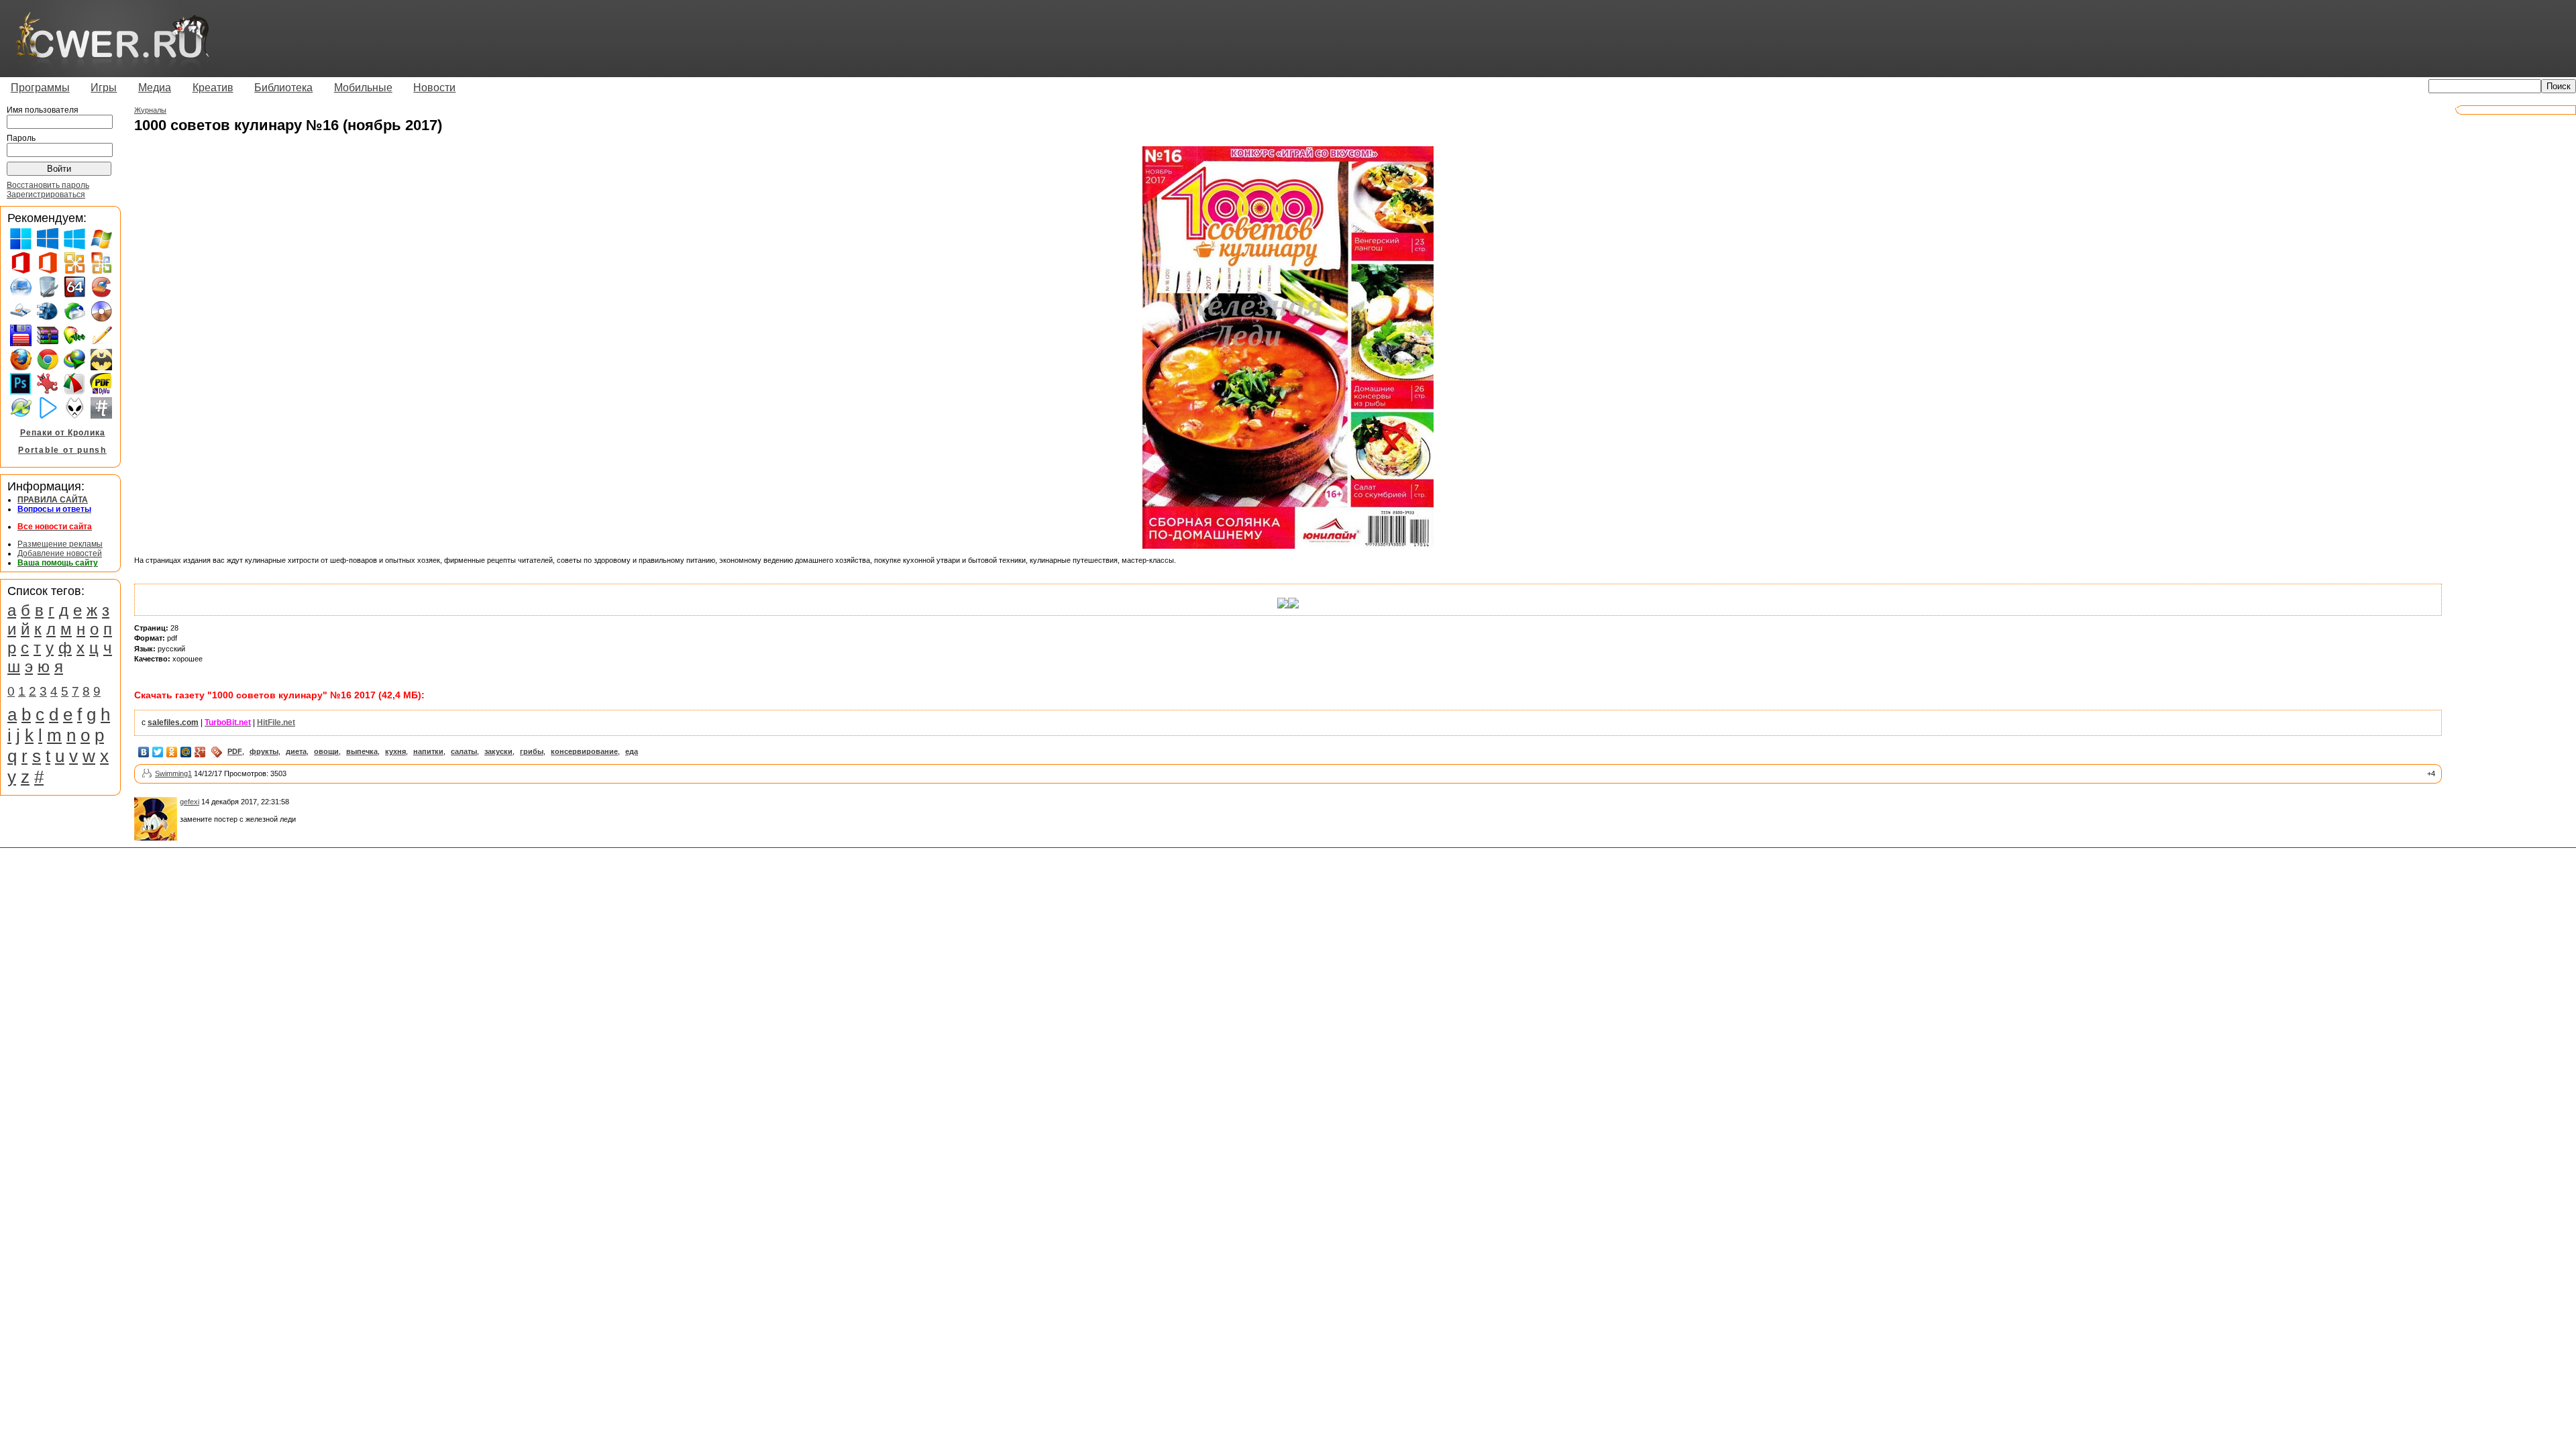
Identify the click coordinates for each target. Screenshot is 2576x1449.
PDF (235, 751)
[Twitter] (158, 752)
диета (296, 751)
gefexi (190, 802)
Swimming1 (173, 773)
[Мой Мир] (186, 752)
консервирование (584, 751)
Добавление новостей (60, 553)
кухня (395, 751)
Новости (434, 88)
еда (632, 751)
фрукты (264, 751)
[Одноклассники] (172, 752)
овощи (326, 751)
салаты (464, 751)
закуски (498, 751)
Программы (40, 88)
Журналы (150, 110)
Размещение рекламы (60, 544)
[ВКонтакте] (144, 752)
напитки (428, 751)
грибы (532, 751)
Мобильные (363, 88)
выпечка (362, 751)
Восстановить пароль (48, 185)
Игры (104, 88)
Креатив (213, 88)
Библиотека (283, 88)
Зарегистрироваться (46, 195)
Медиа (155, 88)
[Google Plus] (200, 752)
